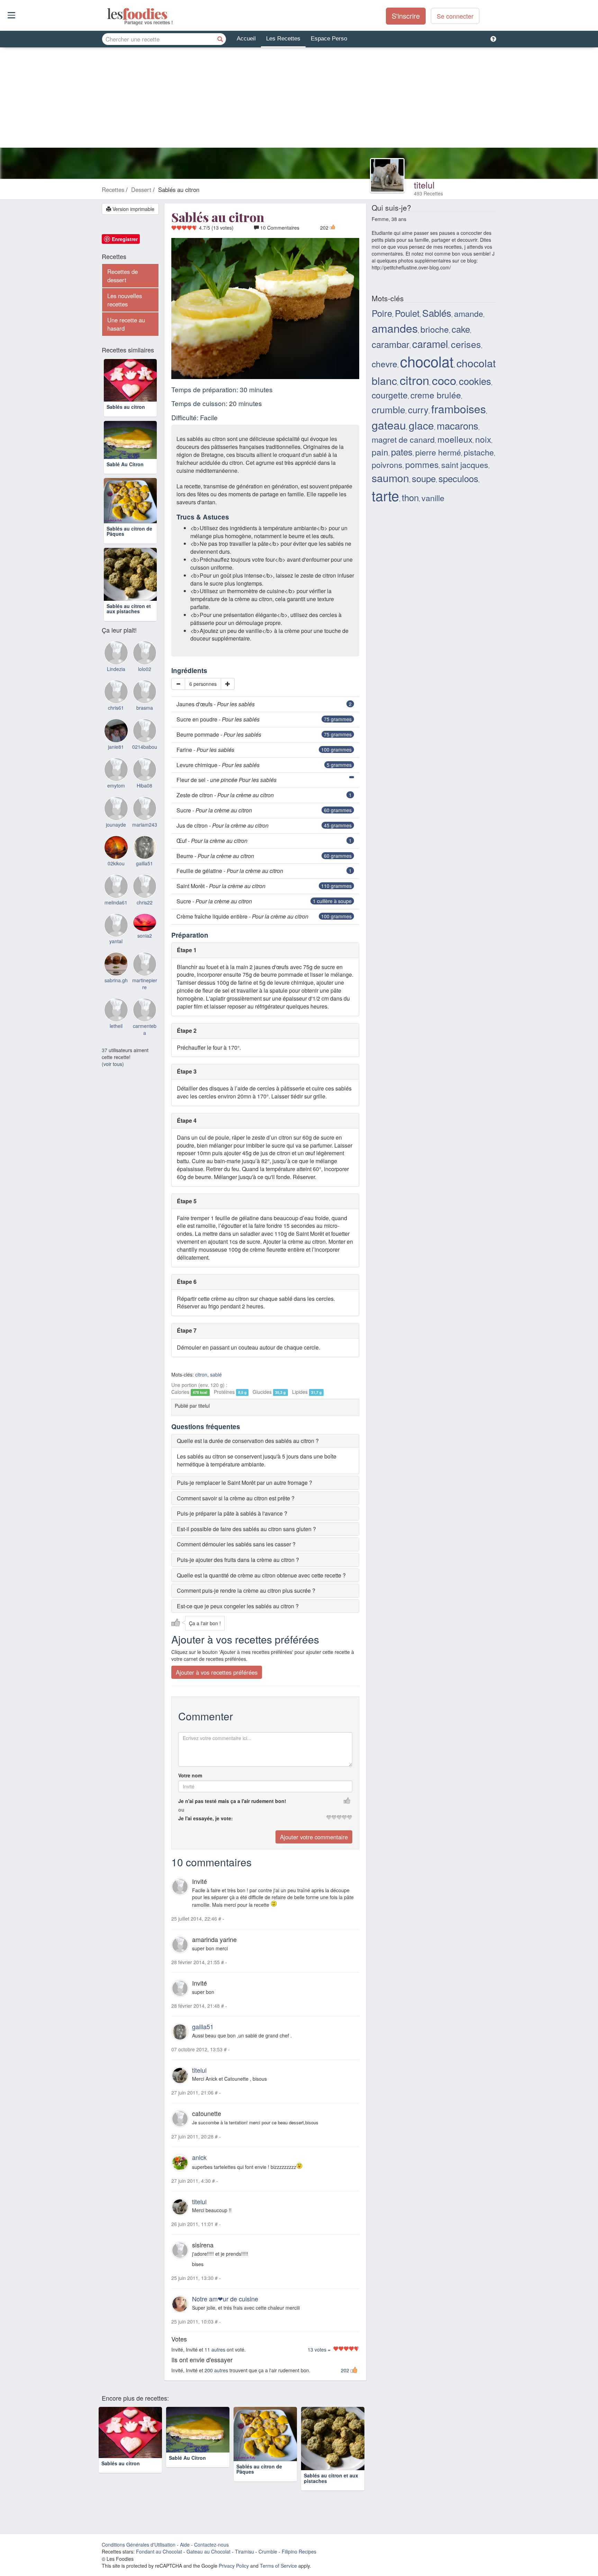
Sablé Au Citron (125, 489)
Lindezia (116, 694)
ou (181, 1810)
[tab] (265, 1441)
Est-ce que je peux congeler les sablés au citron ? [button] (238, 1606)
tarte (385, 495)
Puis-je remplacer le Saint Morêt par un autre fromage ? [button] (244, 1483)
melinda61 (116, 927)
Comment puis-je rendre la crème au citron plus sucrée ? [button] (246, 1590)
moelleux (455, 439)
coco (444, 380)
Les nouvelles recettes (125, 300)
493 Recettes (428, 193)
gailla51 (203, 2026)
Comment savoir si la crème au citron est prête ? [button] (236, 1498)
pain (380, 452)
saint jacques (465, 464)
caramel (430, 343)
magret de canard (403, 439)
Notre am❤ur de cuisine (225, 2299)
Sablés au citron (126, 417)
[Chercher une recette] (220, 39)
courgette (390, 395)
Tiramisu (244, 2551)
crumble (388, 409)
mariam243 (145, 849)
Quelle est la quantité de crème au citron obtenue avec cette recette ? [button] (261, 1575)
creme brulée (436, 395)
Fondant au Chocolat (159, 2551)
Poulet (407, 313)
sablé (216, 1374)
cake (461, 329)
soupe (424, 478)
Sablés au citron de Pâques (129, 556)
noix (483, 439)
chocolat (427, 361)
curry (418, 409)
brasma (145, 733)
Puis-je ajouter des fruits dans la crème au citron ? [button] (238, 1560)
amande (469, 313)
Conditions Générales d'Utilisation (139, 2545)
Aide (185, 2545)
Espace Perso (329, 39)
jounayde (116, 849)
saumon (390, 478)
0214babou (145, 772)
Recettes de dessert (123, 276)
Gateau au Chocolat (209, 2551)
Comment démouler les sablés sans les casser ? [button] (236, 1544)
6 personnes (203, 684)
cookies (475, 381)
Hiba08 (144, 811)
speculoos (458, 478)
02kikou (116, 889)
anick (199, 2157)
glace (421, 425)
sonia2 (145, 960)
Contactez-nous (211, 2545)
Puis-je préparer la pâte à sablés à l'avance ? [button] (232, 1513)
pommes (422, 464)
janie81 (116, 772)
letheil (116, 1051)
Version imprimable (133, 209)
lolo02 (145, 694)
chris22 (145, 927)
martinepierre (145, 1009)
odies (108, 14)
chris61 (116, 733)
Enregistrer (125, 239)
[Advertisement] (299, 99)
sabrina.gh (116, 1005)
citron (201, 1374)
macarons (457, 425)
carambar (391, 344)
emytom (116, 811)
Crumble (268, 2551)
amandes (395, 328)
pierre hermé (438, 452)
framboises (459, 408)
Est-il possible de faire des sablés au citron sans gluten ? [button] (246, 1529)
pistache (479, 452)
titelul (424, 185)
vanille (433, 498)
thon (410, 497)
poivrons (387, 464)
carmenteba (145, 1055)
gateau (389, 425)
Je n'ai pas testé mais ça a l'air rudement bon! (232, 1801)
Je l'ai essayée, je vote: (206, 1819)
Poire (382, 313)
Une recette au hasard (126, 324)
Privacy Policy (234, 2566)
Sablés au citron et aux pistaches (129, 633)
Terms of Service (278, 2566)
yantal (116, 966)
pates (402, 452)
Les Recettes (283, 39)
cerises (466, 344)
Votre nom (190, 1776)
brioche (435, 329)
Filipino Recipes (299, 2551)
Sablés (437, 313)
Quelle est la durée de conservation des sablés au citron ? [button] (248, 1441)
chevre (384, 364)
